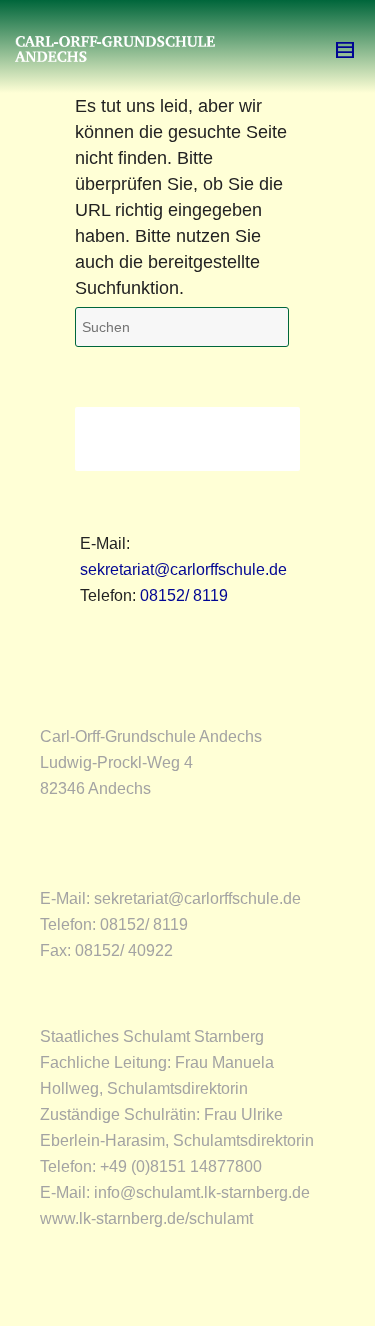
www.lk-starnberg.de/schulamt (146, 1218)
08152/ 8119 (184, 595)
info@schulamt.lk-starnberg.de (202, 1192)
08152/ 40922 (124, 950)
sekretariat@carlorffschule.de (183, 569)
